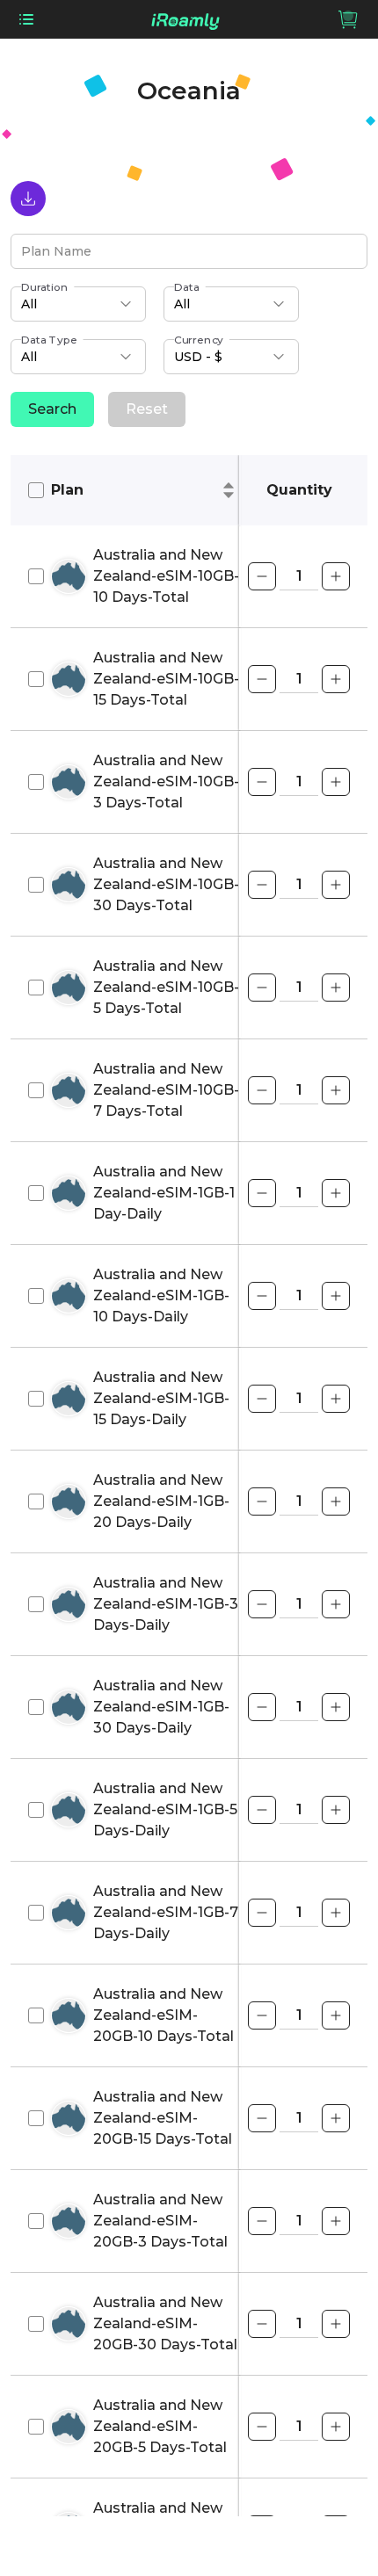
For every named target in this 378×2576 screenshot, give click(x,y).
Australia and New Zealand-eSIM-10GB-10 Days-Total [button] (166, 576)
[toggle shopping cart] (348, 19)
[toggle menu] (26, 19)
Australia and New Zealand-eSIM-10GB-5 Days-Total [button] (166, 987)
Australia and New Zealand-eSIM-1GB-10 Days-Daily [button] (161, 1295)
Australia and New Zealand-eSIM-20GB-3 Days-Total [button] (160, 2221)
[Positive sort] (229, 485)
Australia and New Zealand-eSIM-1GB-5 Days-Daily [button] (165, 1809)
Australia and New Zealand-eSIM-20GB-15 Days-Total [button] (163, 2118)
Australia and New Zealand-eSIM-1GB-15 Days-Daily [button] (161, 1398)
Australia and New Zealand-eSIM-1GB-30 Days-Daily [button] (161, 1707)
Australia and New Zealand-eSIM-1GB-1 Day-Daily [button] (164, 1193)
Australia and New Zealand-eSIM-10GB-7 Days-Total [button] (166, 1090)
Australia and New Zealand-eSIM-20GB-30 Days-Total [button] (165, 2323)
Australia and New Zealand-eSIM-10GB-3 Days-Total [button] (166, 781)
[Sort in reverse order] (229, 496)
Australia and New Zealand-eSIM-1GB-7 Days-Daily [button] (166, 1912)
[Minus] (262, 576)
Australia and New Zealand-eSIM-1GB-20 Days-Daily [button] (161, 1501)
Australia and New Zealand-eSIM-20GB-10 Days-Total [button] (164, 2015)
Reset (147, 409)
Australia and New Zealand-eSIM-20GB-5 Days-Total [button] (160, 2426)
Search (52, 409)
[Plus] (336, 576)
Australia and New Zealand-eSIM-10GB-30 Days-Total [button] (166, 884)
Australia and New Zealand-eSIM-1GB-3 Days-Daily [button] (166, 1604)
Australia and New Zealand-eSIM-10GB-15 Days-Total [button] (166, 679)
